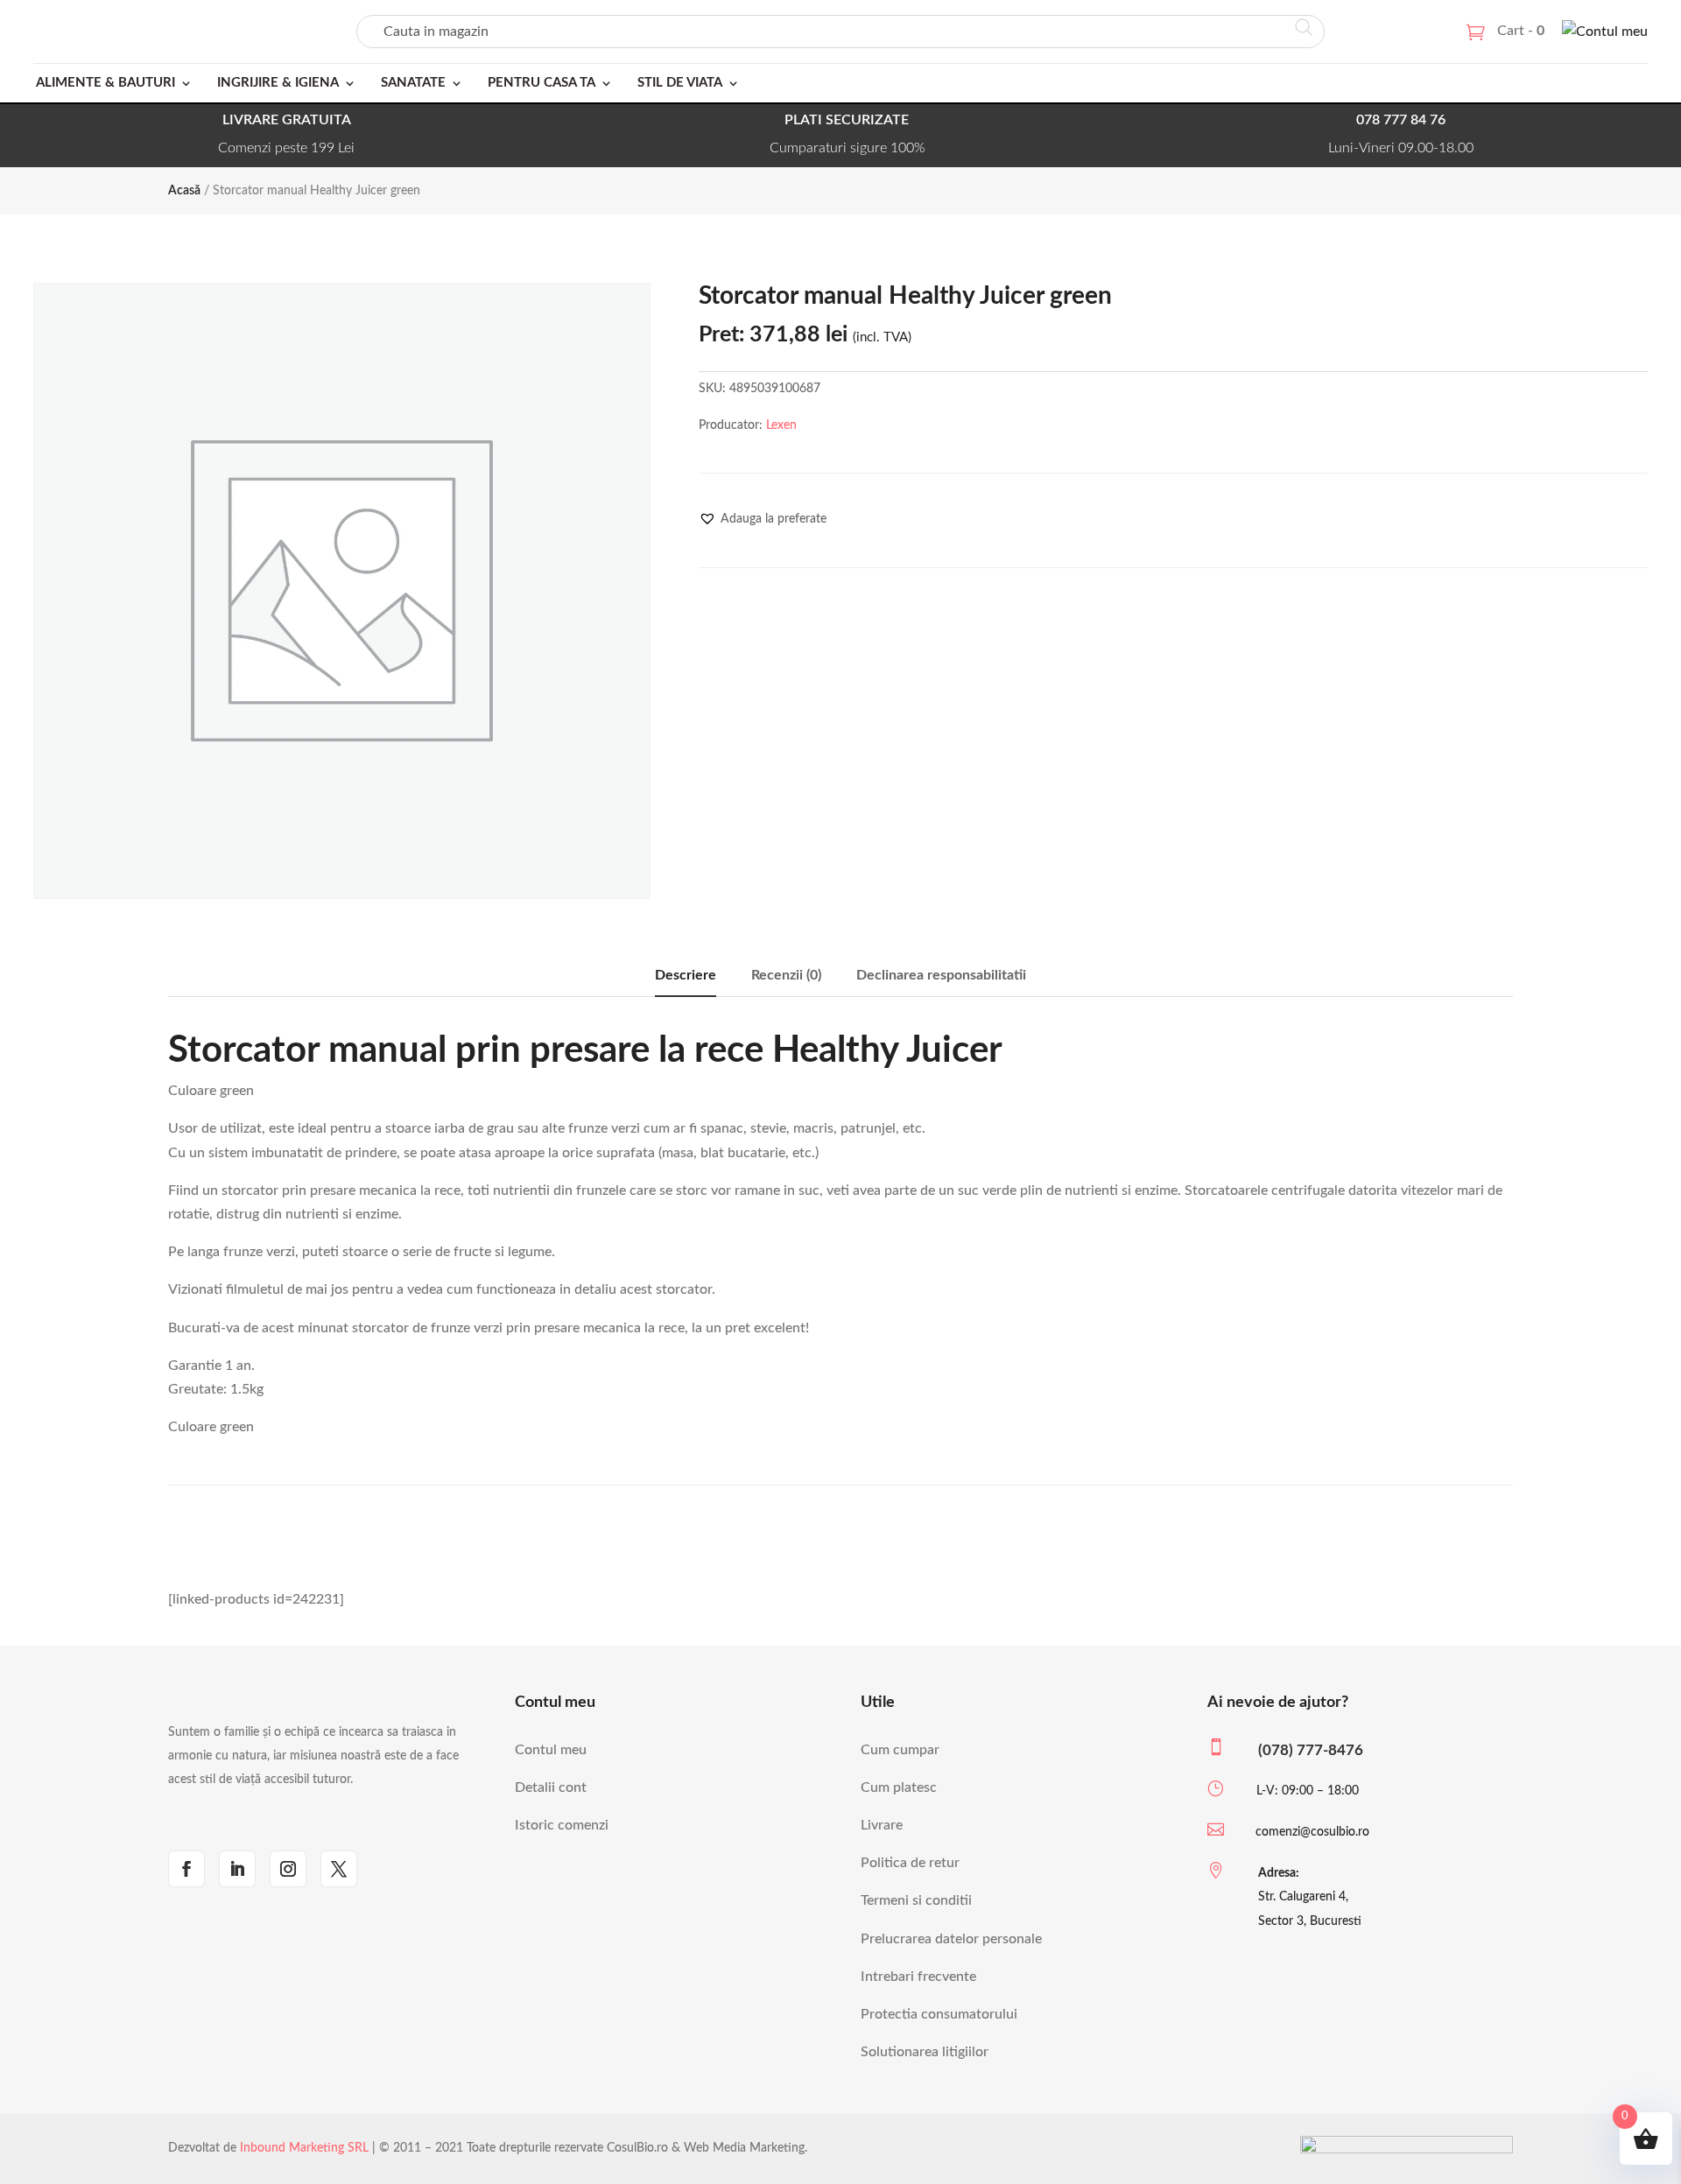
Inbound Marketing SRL (304, 2148)
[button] (763, 519)
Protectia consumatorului (939, 2014)
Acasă (184, 191)
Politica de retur (910, 1863)
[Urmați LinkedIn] (237, 1869)
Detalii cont (551, 1787)
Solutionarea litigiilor (925, 2052)
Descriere (686, 975)
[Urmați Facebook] (186, 1869)
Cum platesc (899, 1787)
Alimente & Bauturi (106, 83)
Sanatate (413, 83)
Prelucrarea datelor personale (951, 1939)
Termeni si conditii (916, 1900)
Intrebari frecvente (918, 1977)
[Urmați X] (339, 1869)
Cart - (1521, 31)
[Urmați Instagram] (288, 1869)
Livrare (882, 1825)
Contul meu (551, 1750)
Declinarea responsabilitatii (941, 975)
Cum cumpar (900, 1750)
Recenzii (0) (786, 975)
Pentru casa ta (542, 83)
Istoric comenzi (562, 1825)
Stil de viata (680, 83)
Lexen (781, 425)
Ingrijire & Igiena (278, 83)
